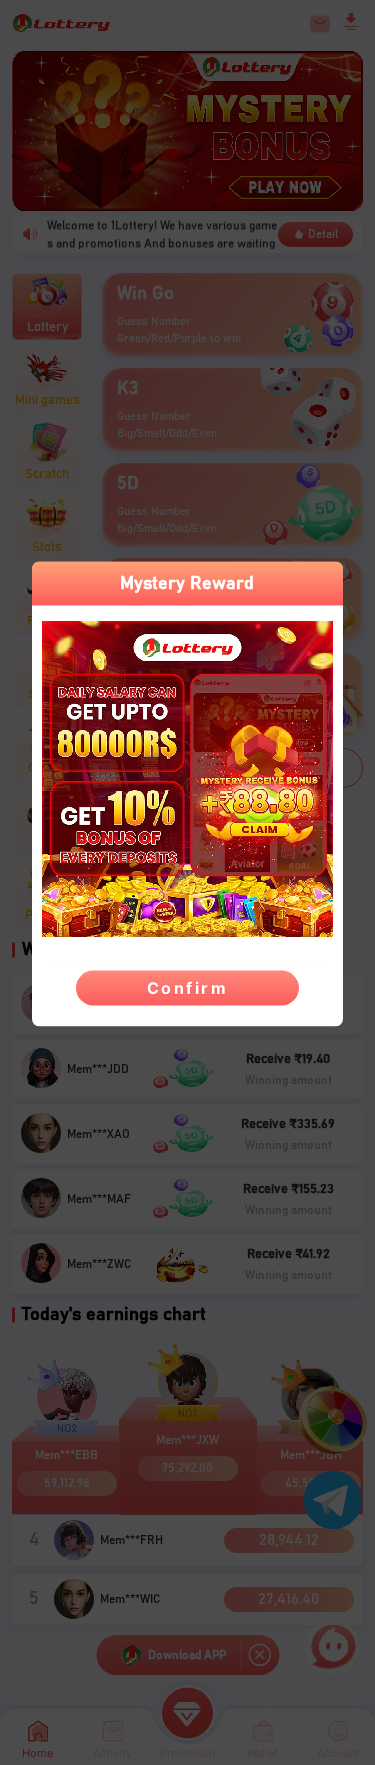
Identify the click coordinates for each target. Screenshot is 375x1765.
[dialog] (187, 794)
